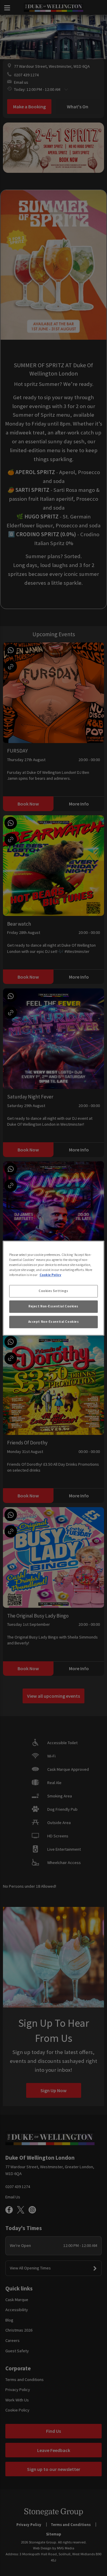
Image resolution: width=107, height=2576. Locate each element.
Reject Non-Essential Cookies (53, 1306)
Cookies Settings (53, 1291)
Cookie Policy (50, 1275)
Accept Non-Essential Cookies (54, 1322)
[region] (53, 1288)
